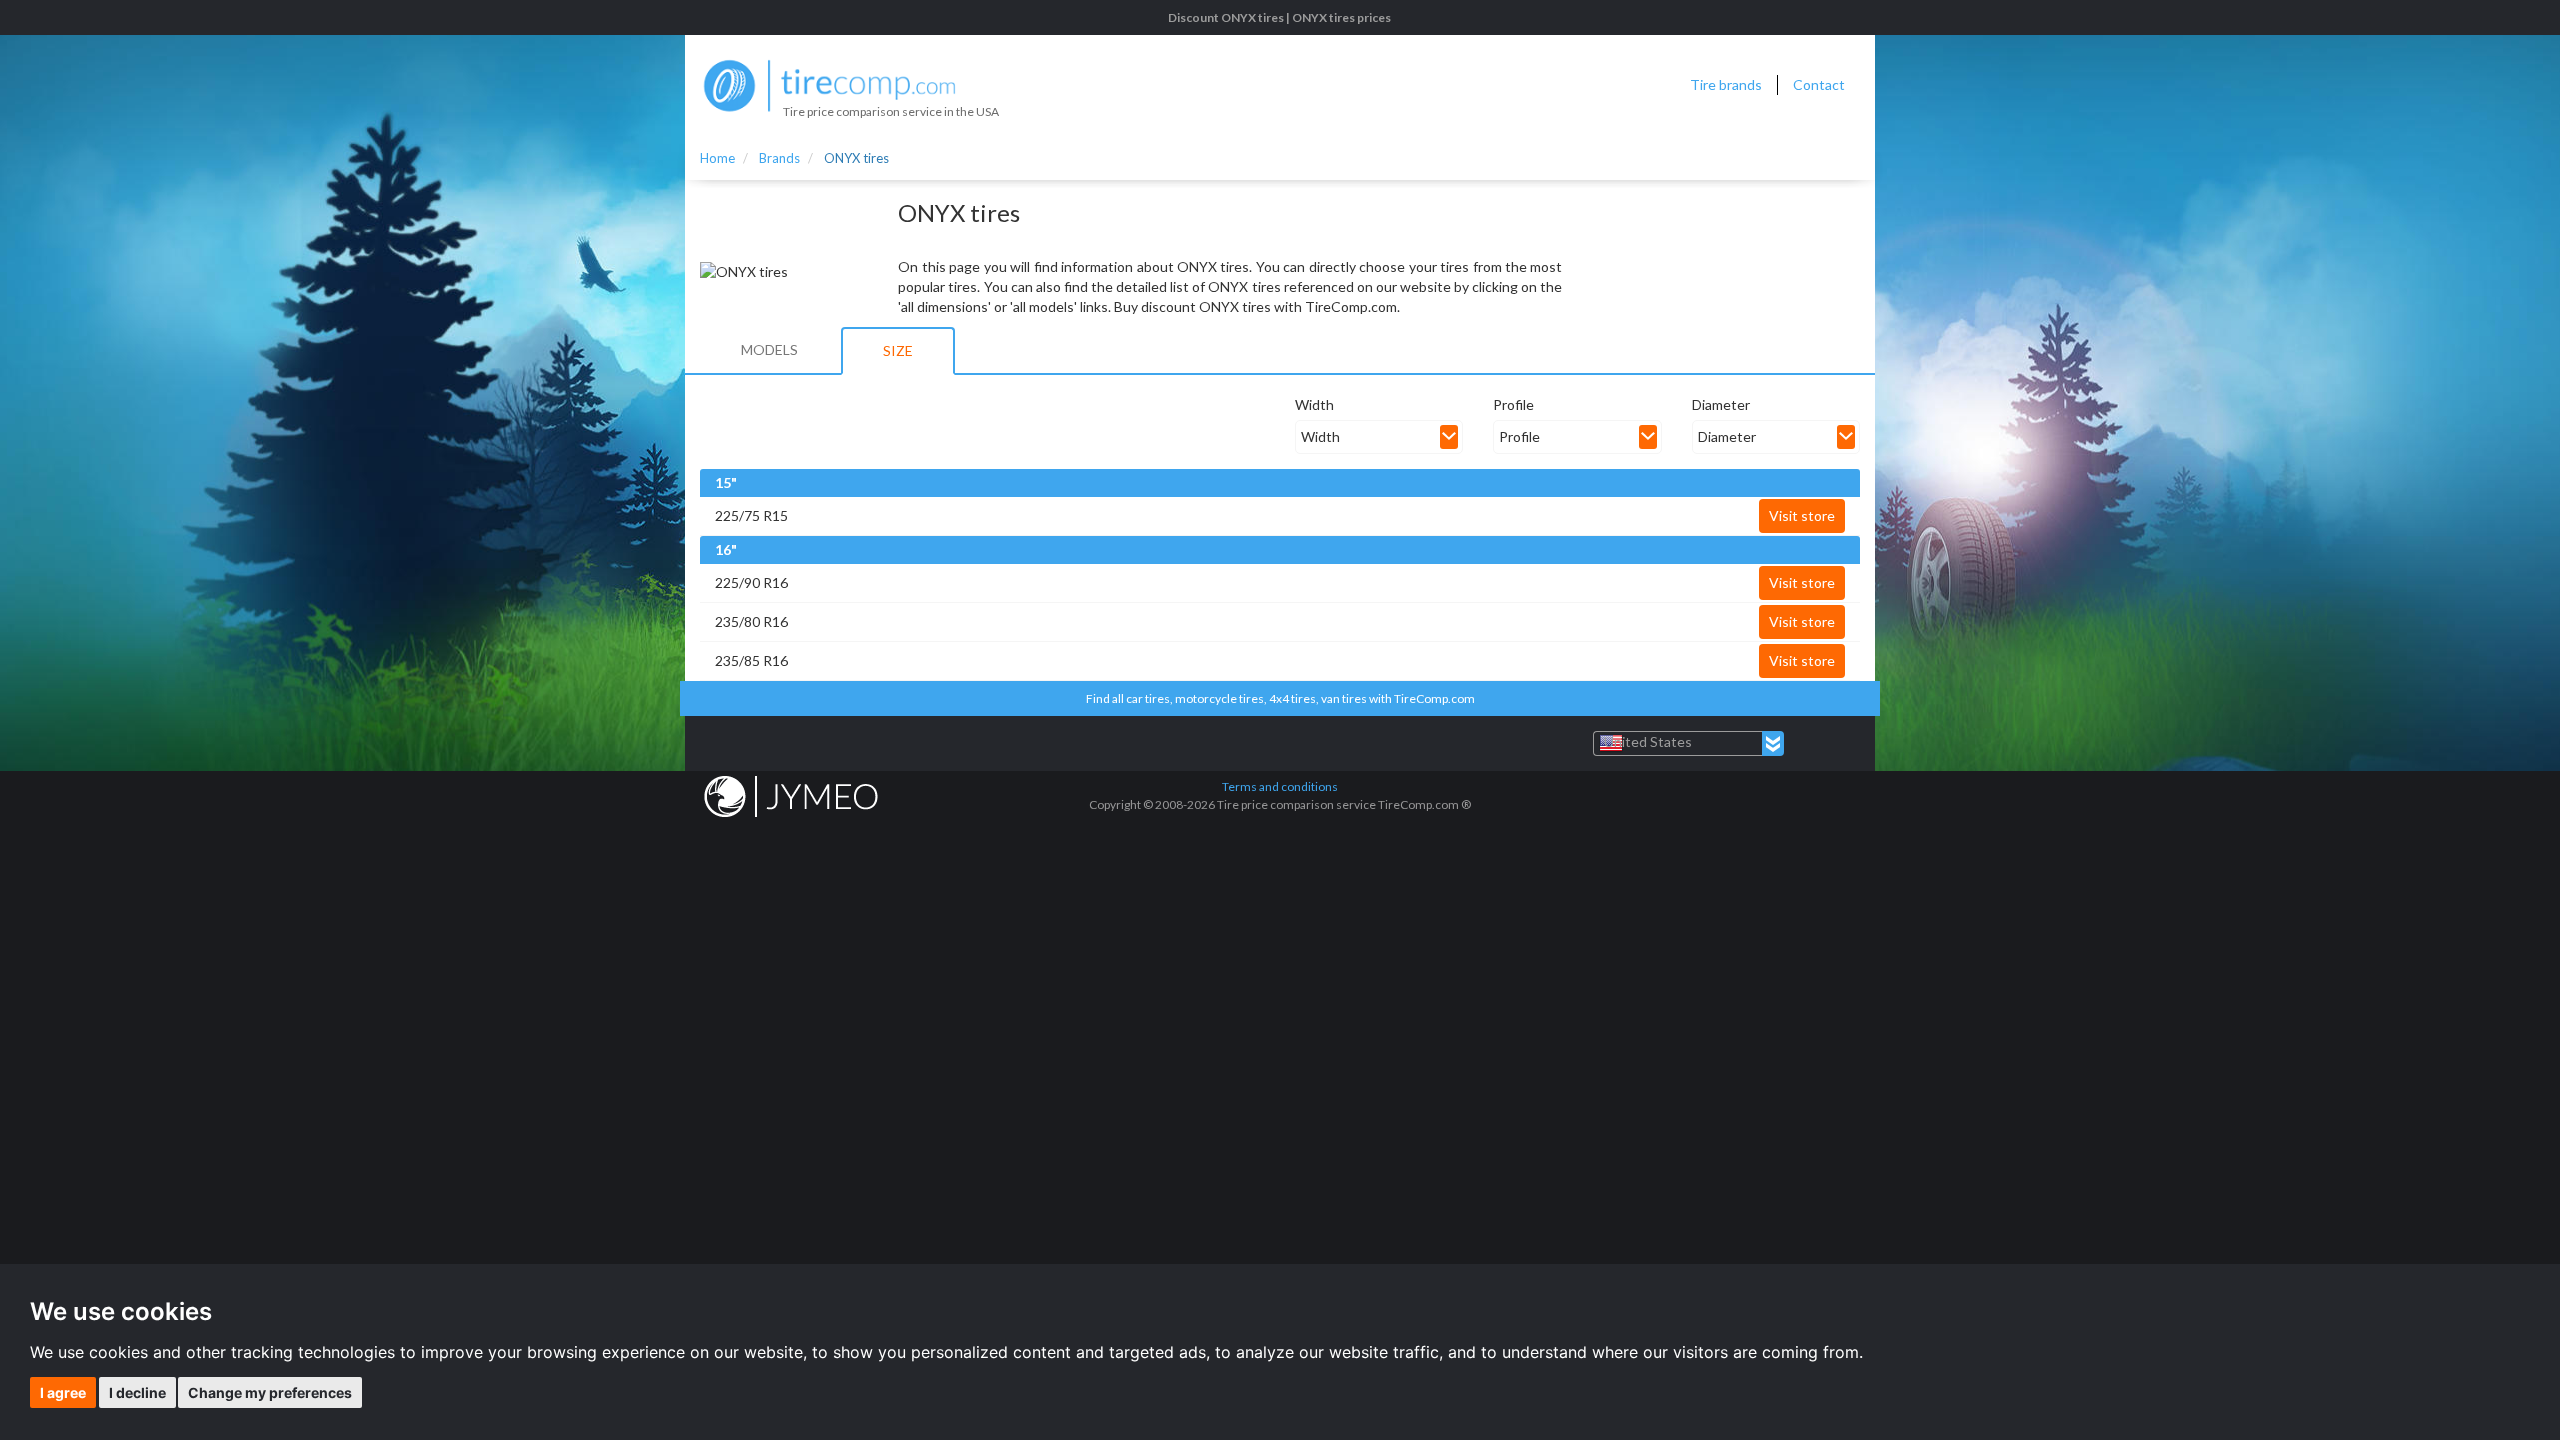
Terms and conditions (1280, 786)
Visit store (1802, 515)
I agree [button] (63, 1392)
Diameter (1721, 404)
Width (1314, 404)
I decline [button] (137, 1392)
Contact (1819, 84)
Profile (1513, 404)
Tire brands (1726, 84)
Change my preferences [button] (270, 1392)
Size (898, 350)
